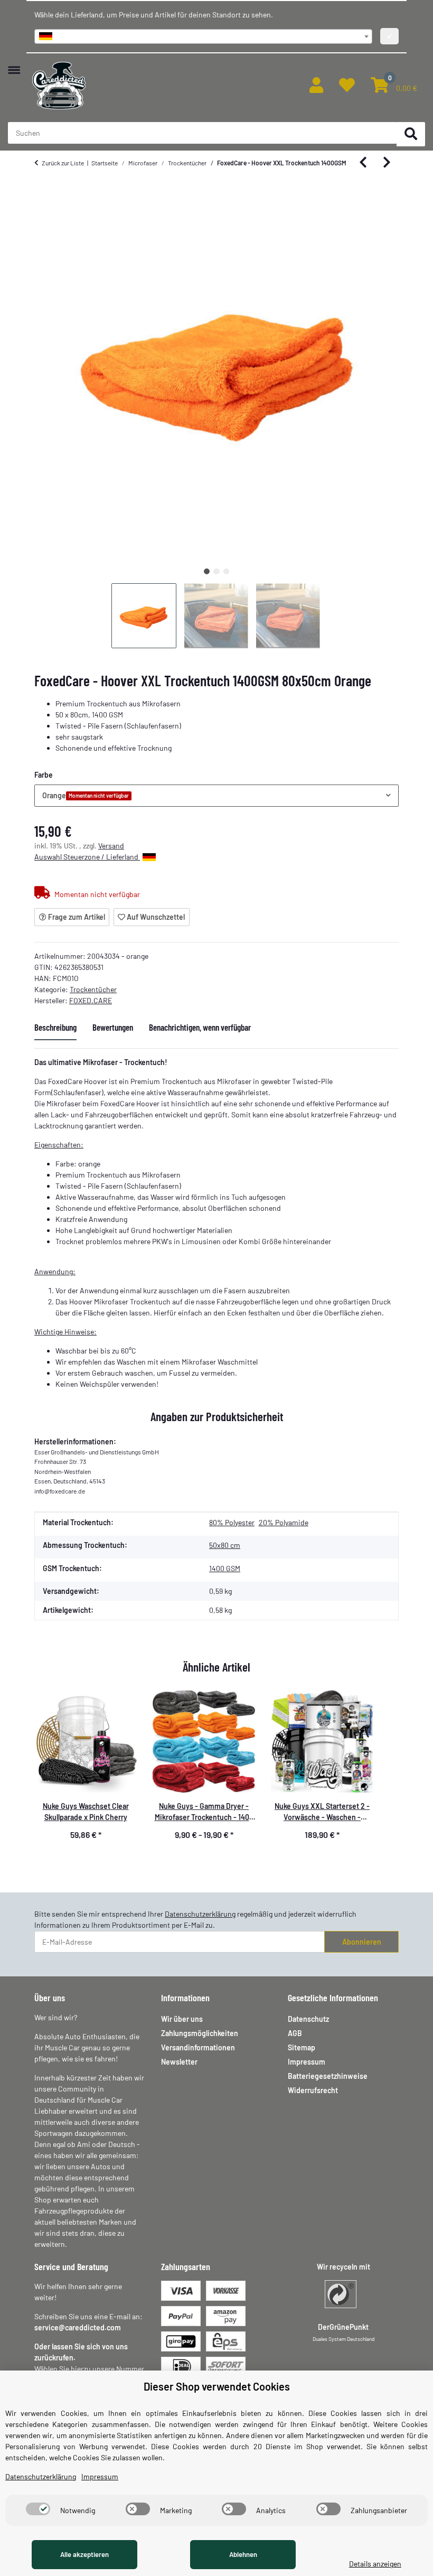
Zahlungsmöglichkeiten (200, 2033)
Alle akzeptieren (84, 2554)
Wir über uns (182, 2019)
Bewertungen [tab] (113, 1027)
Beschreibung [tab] (55, 1027)
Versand (111, 846)
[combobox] (203, 36)
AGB (295, 2033)
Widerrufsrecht (313, 2090)
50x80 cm (225, 1545)
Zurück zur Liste (63, 163)
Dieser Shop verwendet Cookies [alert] (217, 2386)
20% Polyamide (284, 1522)
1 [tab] (207, 571)
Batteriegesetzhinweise (328, 2076)
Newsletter (179, 2062)
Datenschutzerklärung (200, 1914)
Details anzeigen (375, 2564)
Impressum (307, 2062)
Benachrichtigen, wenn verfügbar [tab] (200, 1027)
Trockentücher (93, 989)
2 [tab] (216, 571)
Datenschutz (308, 2019)
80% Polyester (232, 1522)
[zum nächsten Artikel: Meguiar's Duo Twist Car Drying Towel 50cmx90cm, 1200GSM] (387, 163)
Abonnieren (362, 1942)
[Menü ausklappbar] (14, 65)
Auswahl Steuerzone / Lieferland (87, 857)
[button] (316, 86)
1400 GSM (225, 1568)
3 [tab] (226, 571)
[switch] (38, 2509)
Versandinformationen (198, 2047)
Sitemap (302, 2047)
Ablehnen (243, 2554)
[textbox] (203, 36)
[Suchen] (411, 134)
